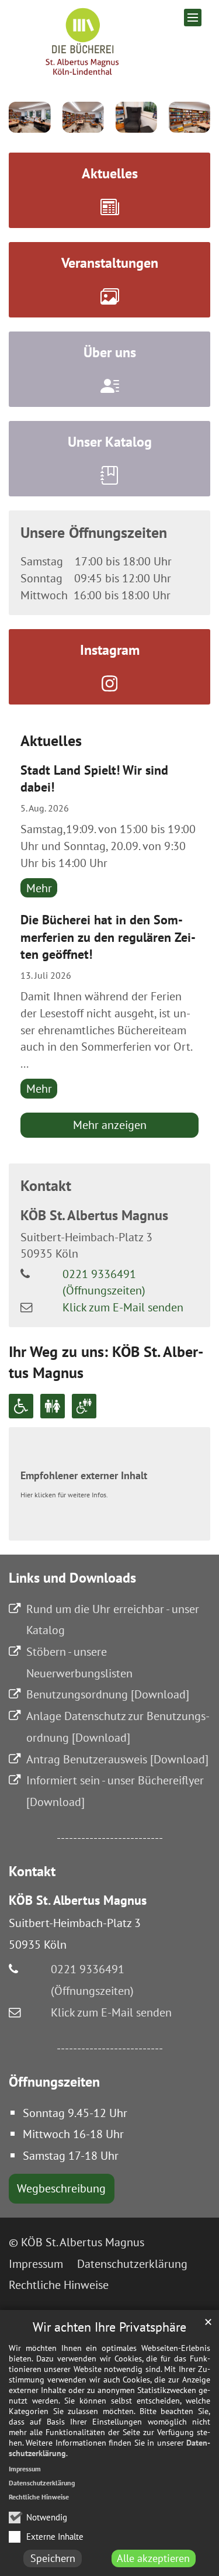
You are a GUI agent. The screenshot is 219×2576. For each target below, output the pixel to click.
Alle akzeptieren (153, 2558)
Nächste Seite (193, 117)
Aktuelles (51, 740)
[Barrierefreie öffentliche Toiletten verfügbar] (84, 1406)
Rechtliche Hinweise (39, 2497)
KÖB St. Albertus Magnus (94, 1215)
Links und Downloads (72, 1578)
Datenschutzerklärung (42, 2483)
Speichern (53, 2558)
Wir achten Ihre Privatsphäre (109, 2327)
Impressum (25, 2469)
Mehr (39, 888)
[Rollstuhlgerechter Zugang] (21, 1406)
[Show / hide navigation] (193, 18)
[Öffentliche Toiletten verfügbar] (53, 1406)
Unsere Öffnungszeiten (94, 532)
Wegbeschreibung (61, 2188)
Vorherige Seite (26, 117)
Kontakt (46, 1185)
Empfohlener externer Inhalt (84, 1475)
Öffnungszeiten (54, 2082)
